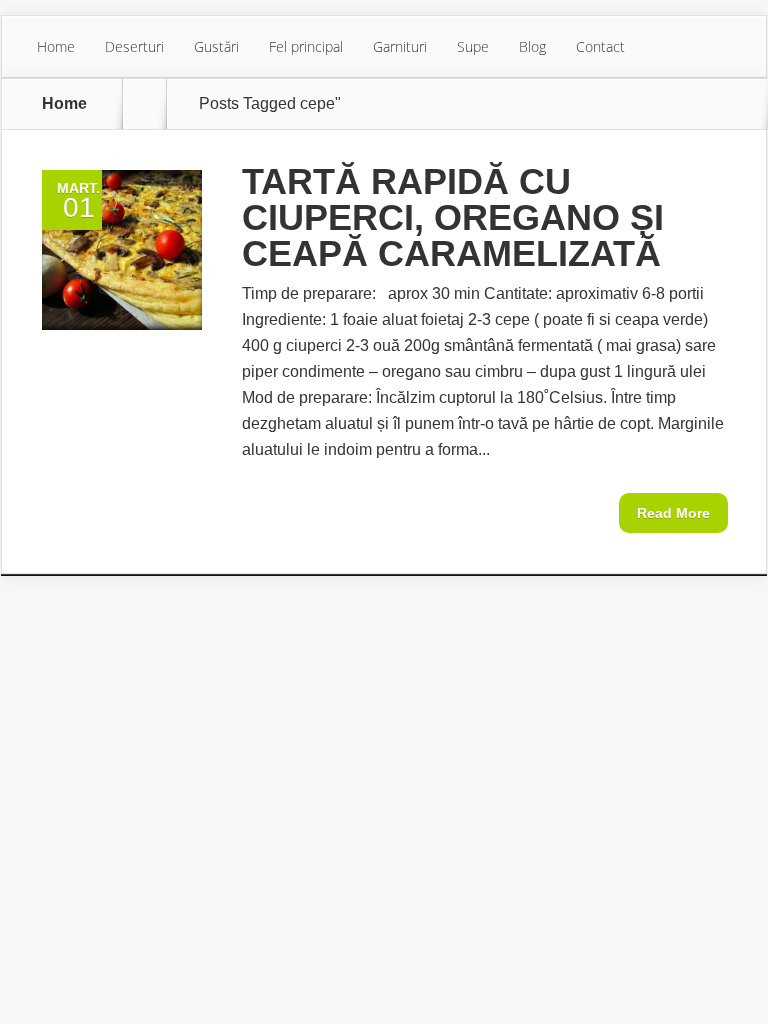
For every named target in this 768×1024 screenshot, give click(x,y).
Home (56, 46)
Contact (600, 46)
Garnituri (400, 46)
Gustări (216, 46)
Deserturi (134, 46)
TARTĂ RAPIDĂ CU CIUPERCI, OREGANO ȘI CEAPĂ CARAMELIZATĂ (453, 217)
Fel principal (306, 46)
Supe (473, 46)
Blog (532, 46)
